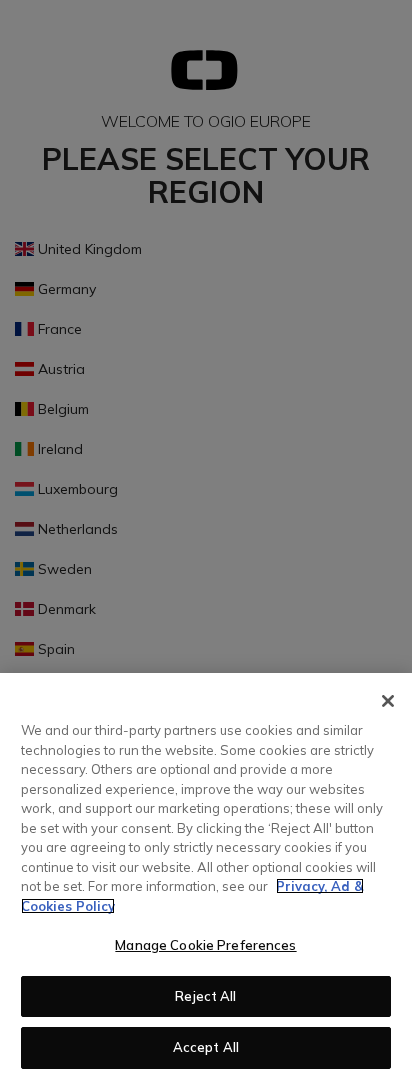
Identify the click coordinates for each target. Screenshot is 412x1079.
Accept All (206, 1047)
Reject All (205, 996)
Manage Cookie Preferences (205, 945)
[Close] (388, 701)
